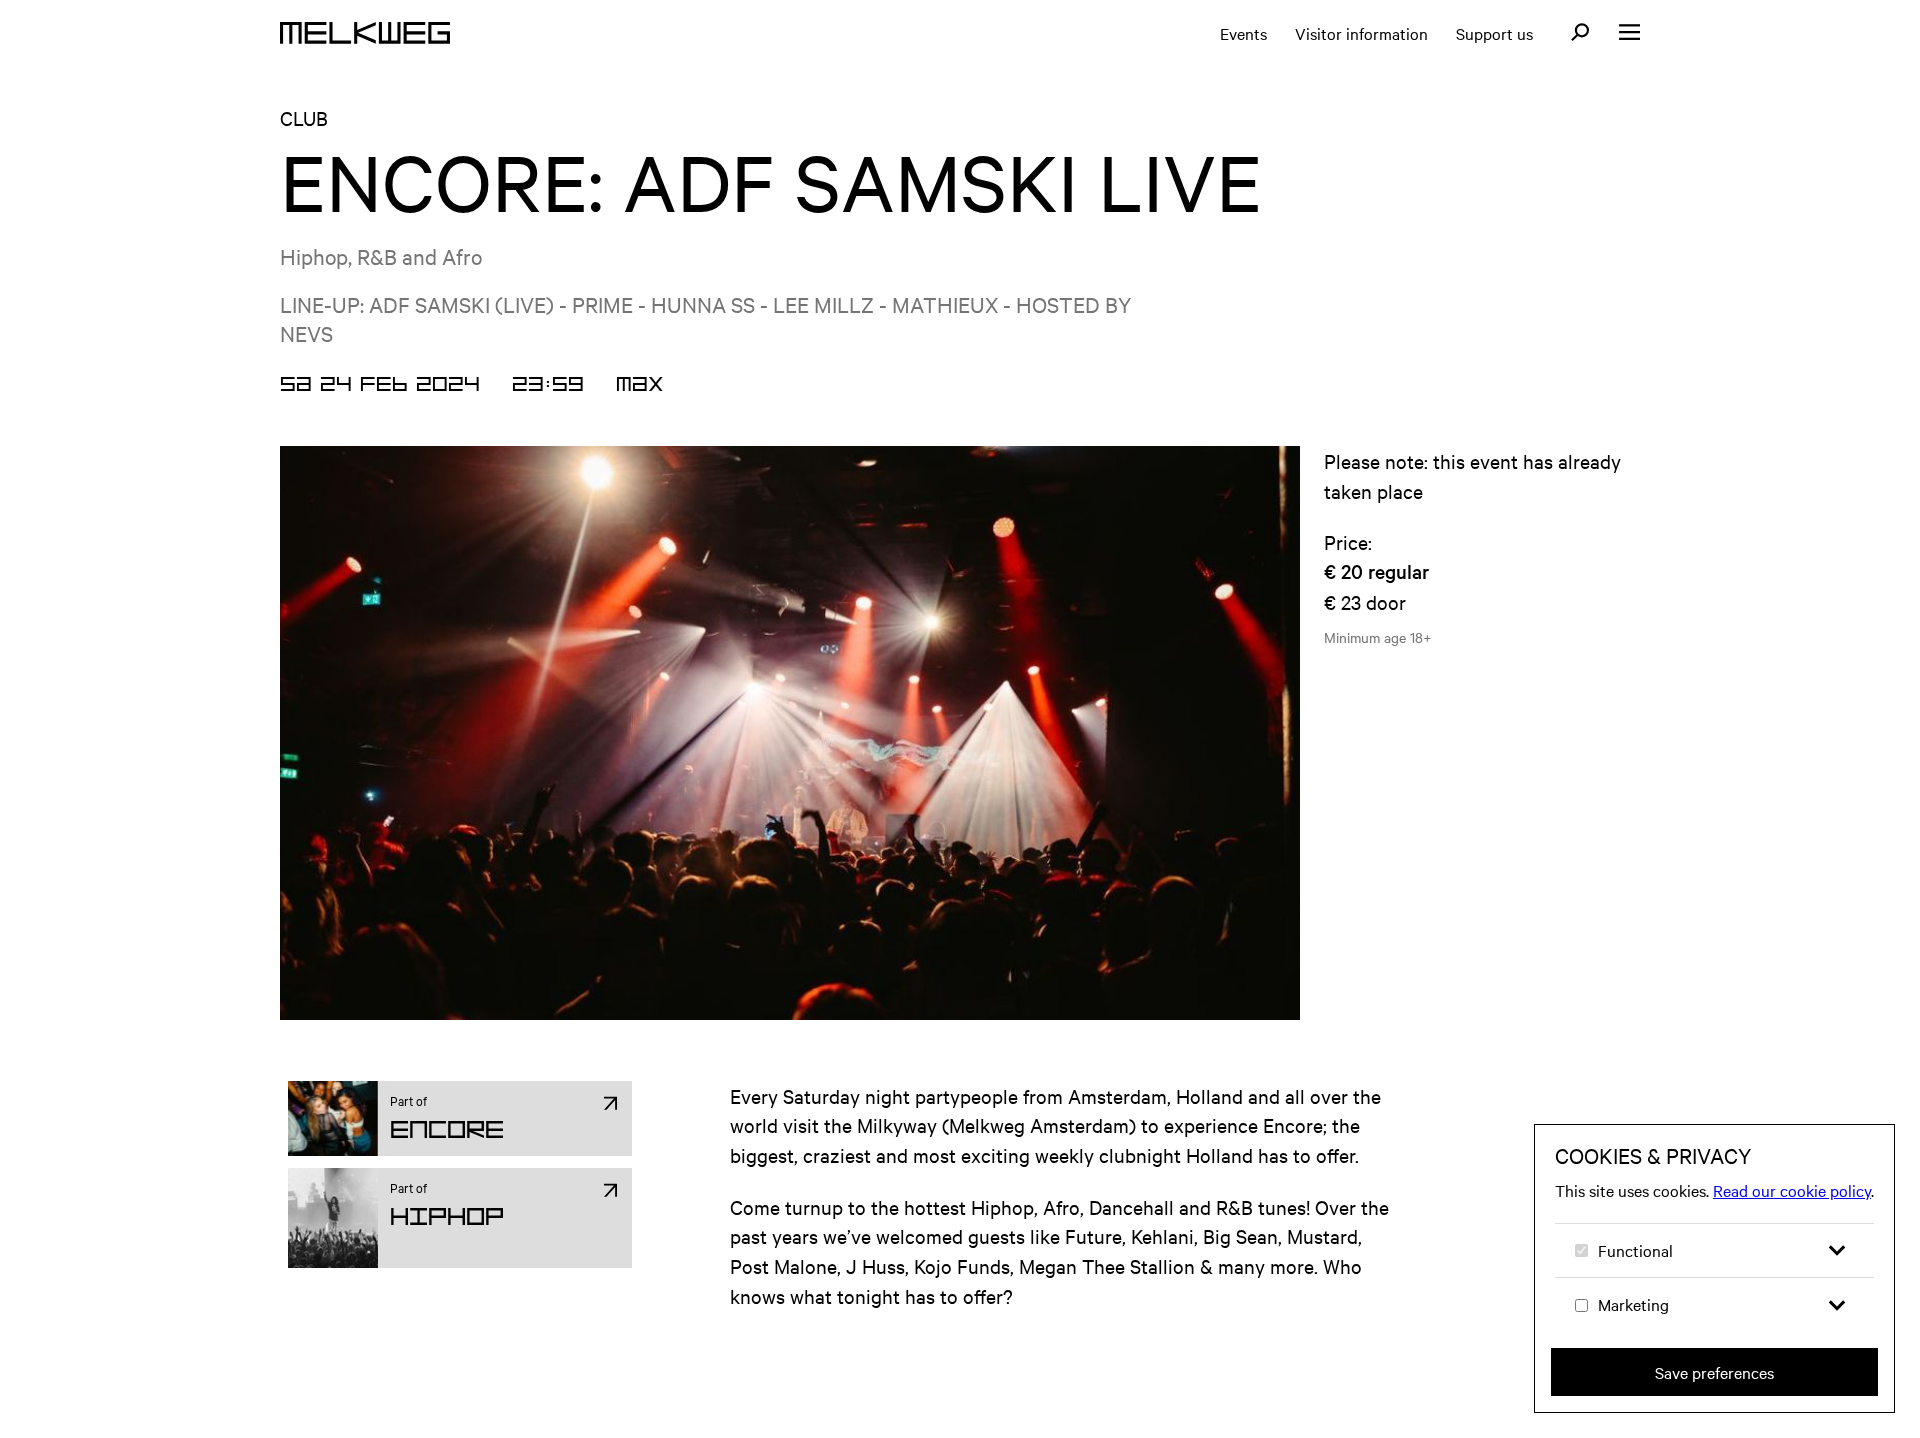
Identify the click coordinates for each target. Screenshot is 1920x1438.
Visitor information (1361, 33)
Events (1243, 33)
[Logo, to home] (365, 33)
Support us (1494, 33)
